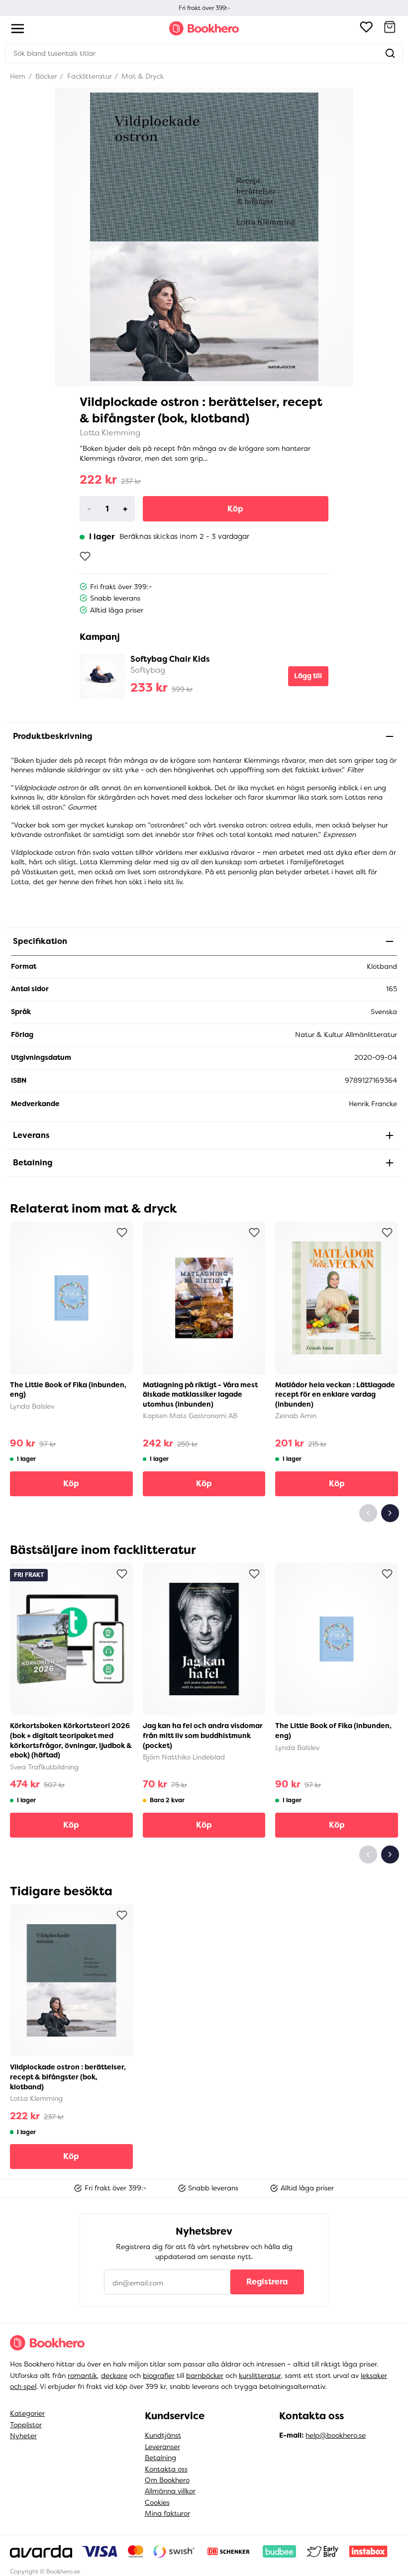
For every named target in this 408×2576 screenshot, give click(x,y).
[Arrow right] (390, 1513)
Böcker (45, 76)
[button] (390, 28)
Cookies (157, 2502)
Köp (235, 509)
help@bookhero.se (336, 2435)
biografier (159, 2375)
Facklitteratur (89, 76)
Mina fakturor (167, 2513)
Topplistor (26, 2425)
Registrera (267, 2282)
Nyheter (23, 2436)
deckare (114, 2375)
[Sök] (390, 53)
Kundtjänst (163, 2435)
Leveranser (162, 2447)
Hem (18, 76)
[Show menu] (18, 29)
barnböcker (205, 2375)
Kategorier (27, 2413)
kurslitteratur (260, 2375)
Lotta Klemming (110, 433)
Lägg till (308, 676)
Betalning (160, 2458)
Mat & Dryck (142, 76)
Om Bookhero (167, 2480)
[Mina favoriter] (366, 28)
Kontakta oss (166, 2469)
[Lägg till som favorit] (85, 556)
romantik (82, 2375)
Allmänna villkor (170, 2491)
